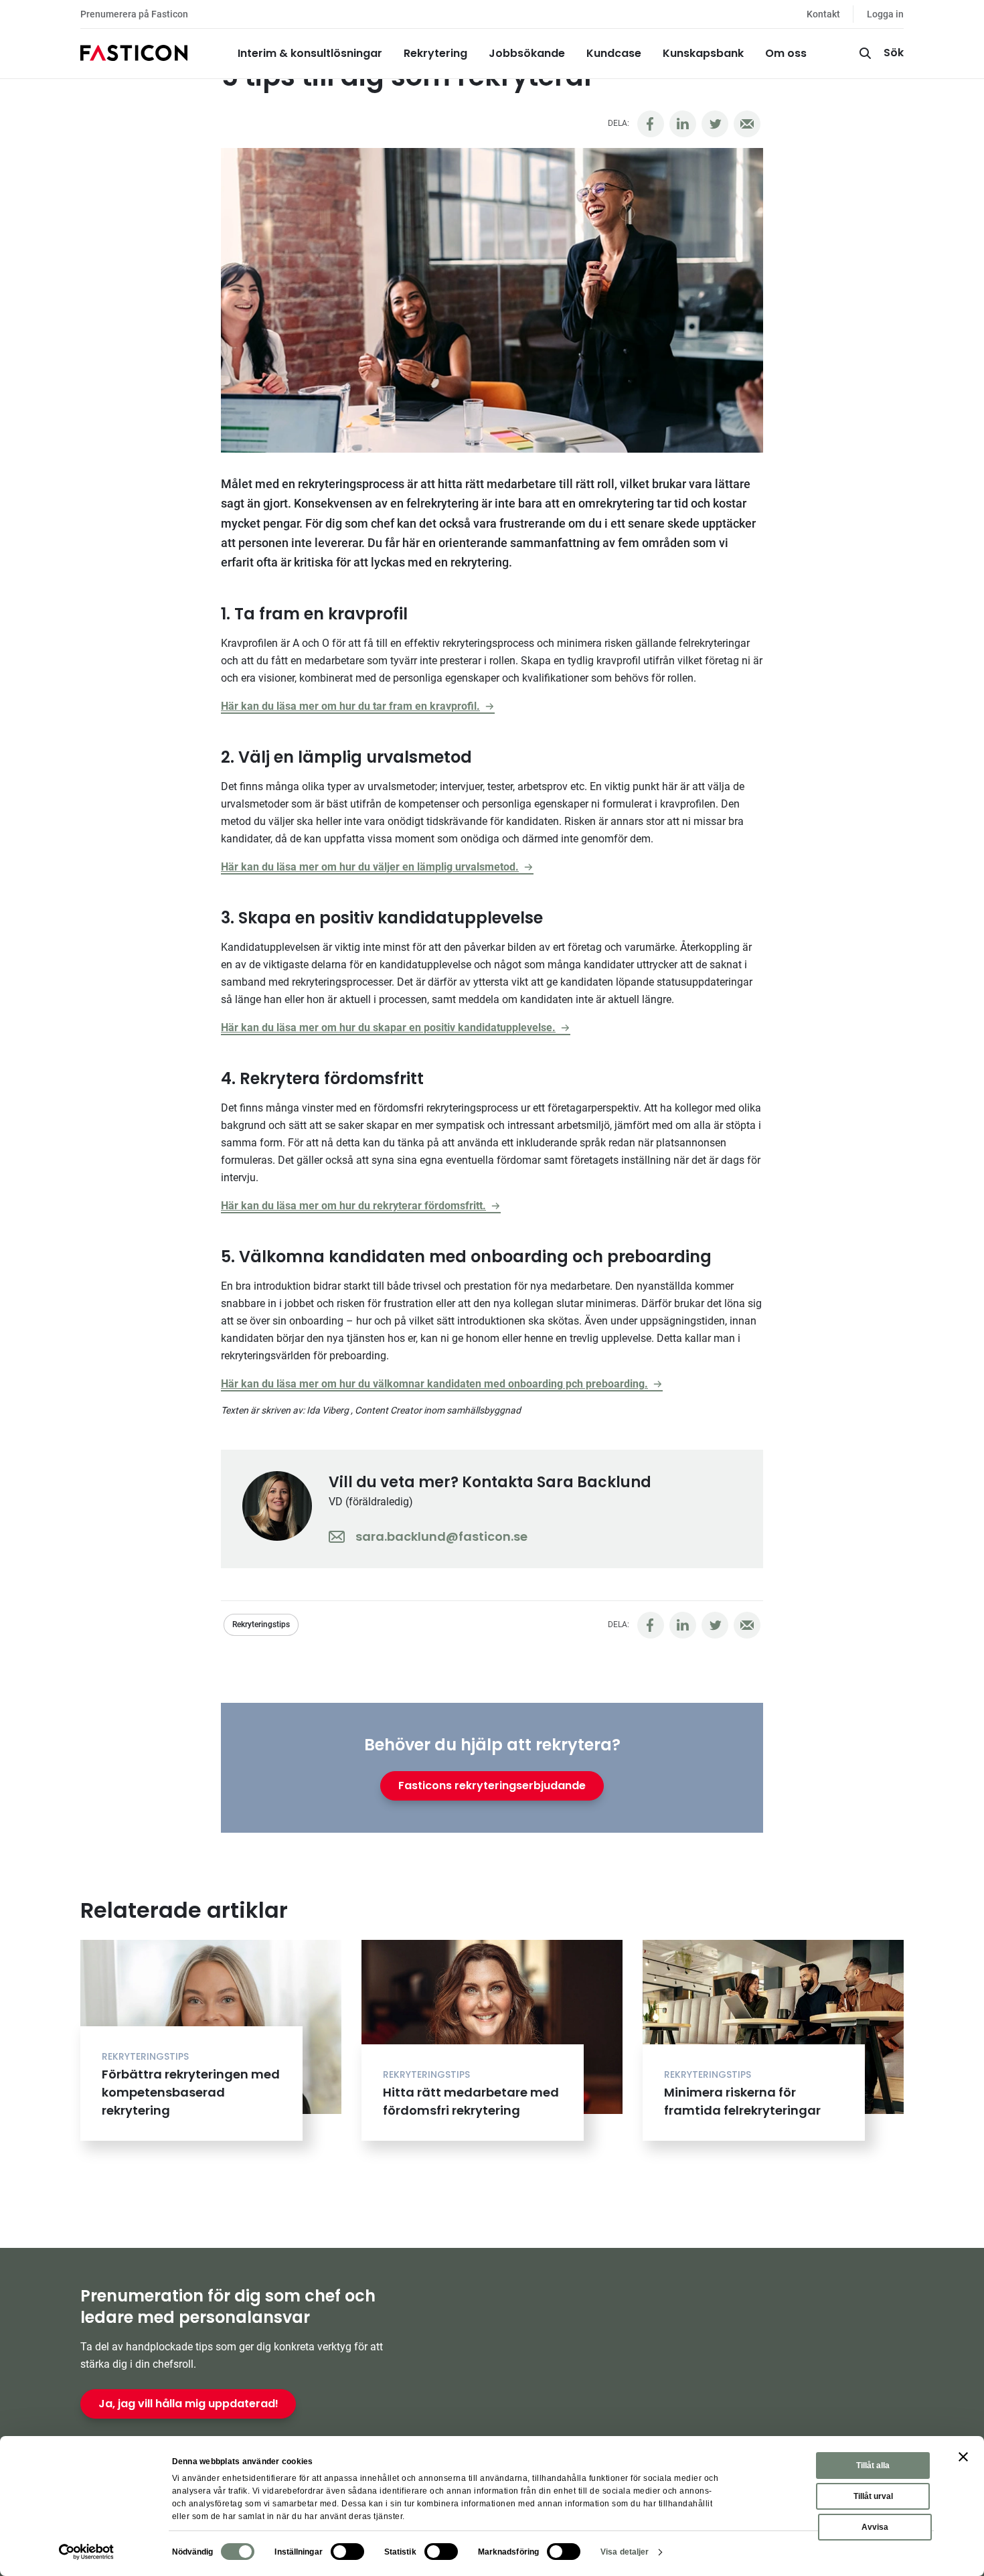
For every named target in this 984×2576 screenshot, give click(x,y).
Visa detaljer (625, 2552)
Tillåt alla (873, 2466)
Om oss (786, 53)
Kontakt (823, 14)
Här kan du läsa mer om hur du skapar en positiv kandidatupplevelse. (388, 1028)
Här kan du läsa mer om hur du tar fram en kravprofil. (350, 706)
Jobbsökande (527, 53)
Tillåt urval (873, 2496)
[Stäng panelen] (963, 2457)
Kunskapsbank (703, 53)
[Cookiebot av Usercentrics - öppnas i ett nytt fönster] (87, 2552)
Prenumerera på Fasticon (134, 14)
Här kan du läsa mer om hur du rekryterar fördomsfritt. (353, 1206)
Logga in (885, 14)
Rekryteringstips (261, 1624)
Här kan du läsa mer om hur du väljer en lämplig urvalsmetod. (370, 867)
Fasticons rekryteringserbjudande (492, 1786)
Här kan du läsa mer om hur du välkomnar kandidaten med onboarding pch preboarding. (434, 1384)
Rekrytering (435, 53)
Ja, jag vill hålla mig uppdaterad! (188, 2404)
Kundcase (614, 53)
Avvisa (875, 2527)
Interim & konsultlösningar (310, 53)
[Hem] (134, 54)
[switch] (347, 2552)
